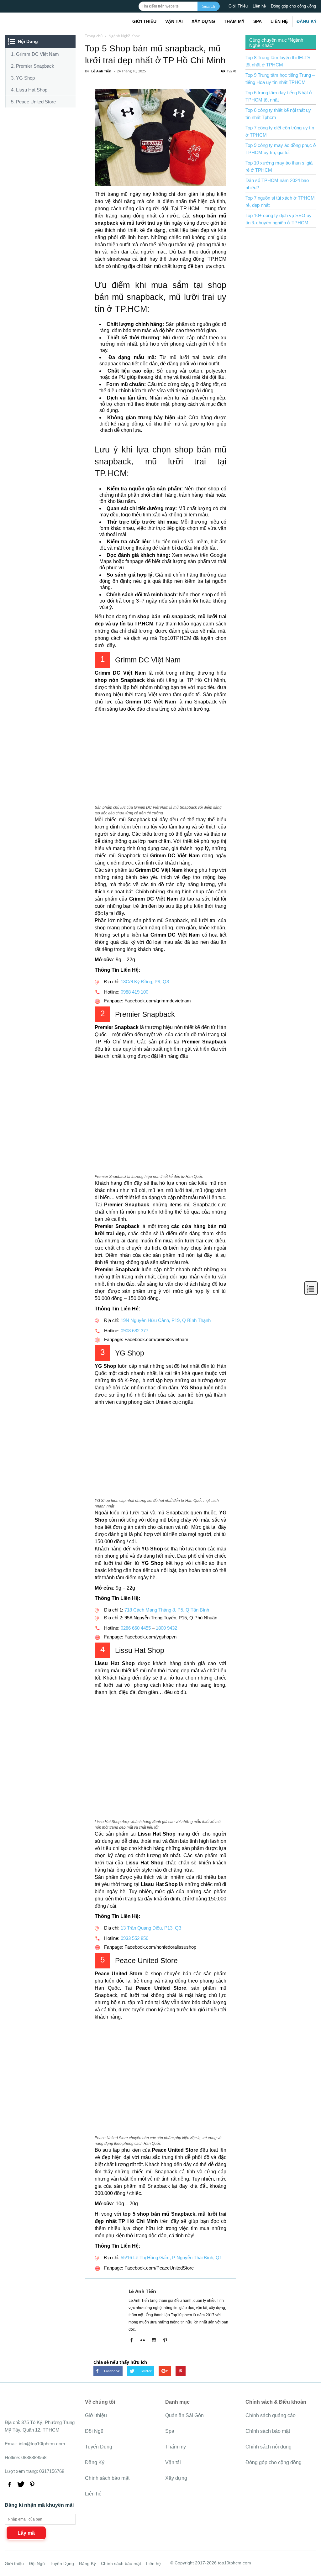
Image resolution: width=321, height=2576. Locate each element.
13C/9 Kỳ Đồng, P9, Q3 (144, 982)
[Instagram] (156, 2341)
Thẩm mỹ (234, 21)
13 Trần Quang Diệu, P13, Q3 (150, 1928)
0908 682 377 (134, 1331)
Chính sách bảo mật (107, 2478)
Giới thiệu (144, 21)
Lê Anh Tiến (142, 2291)
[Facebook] (134, 2341)
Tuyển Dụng (99, 2447)
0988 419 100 (134, 992)
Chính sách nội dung (268, 2447)
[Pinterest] (168, 2341)
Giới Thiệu (238, 6)
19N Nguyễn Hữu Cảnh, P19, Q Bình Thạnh (165, 1320)
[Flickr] (145, 2341)
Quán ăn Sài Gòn (184, 2415)
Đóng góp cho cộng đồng (293, 6)
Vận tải (174, 21)
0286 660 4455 (136, 1628)
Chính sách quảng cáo (271, 2415)
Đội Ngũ (94, 2431)
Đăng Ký (307, 21)
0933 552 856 (134, 1938)
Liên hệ (259, 6)
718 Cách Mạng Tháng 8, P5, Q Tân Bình (167, 1610)
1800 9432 (166, 1628)
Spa (258, 21)
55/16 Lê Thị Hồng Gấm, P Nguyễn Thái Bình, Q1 (171, 2257)
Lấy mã (26, 2533)
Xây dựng (203, 21)
